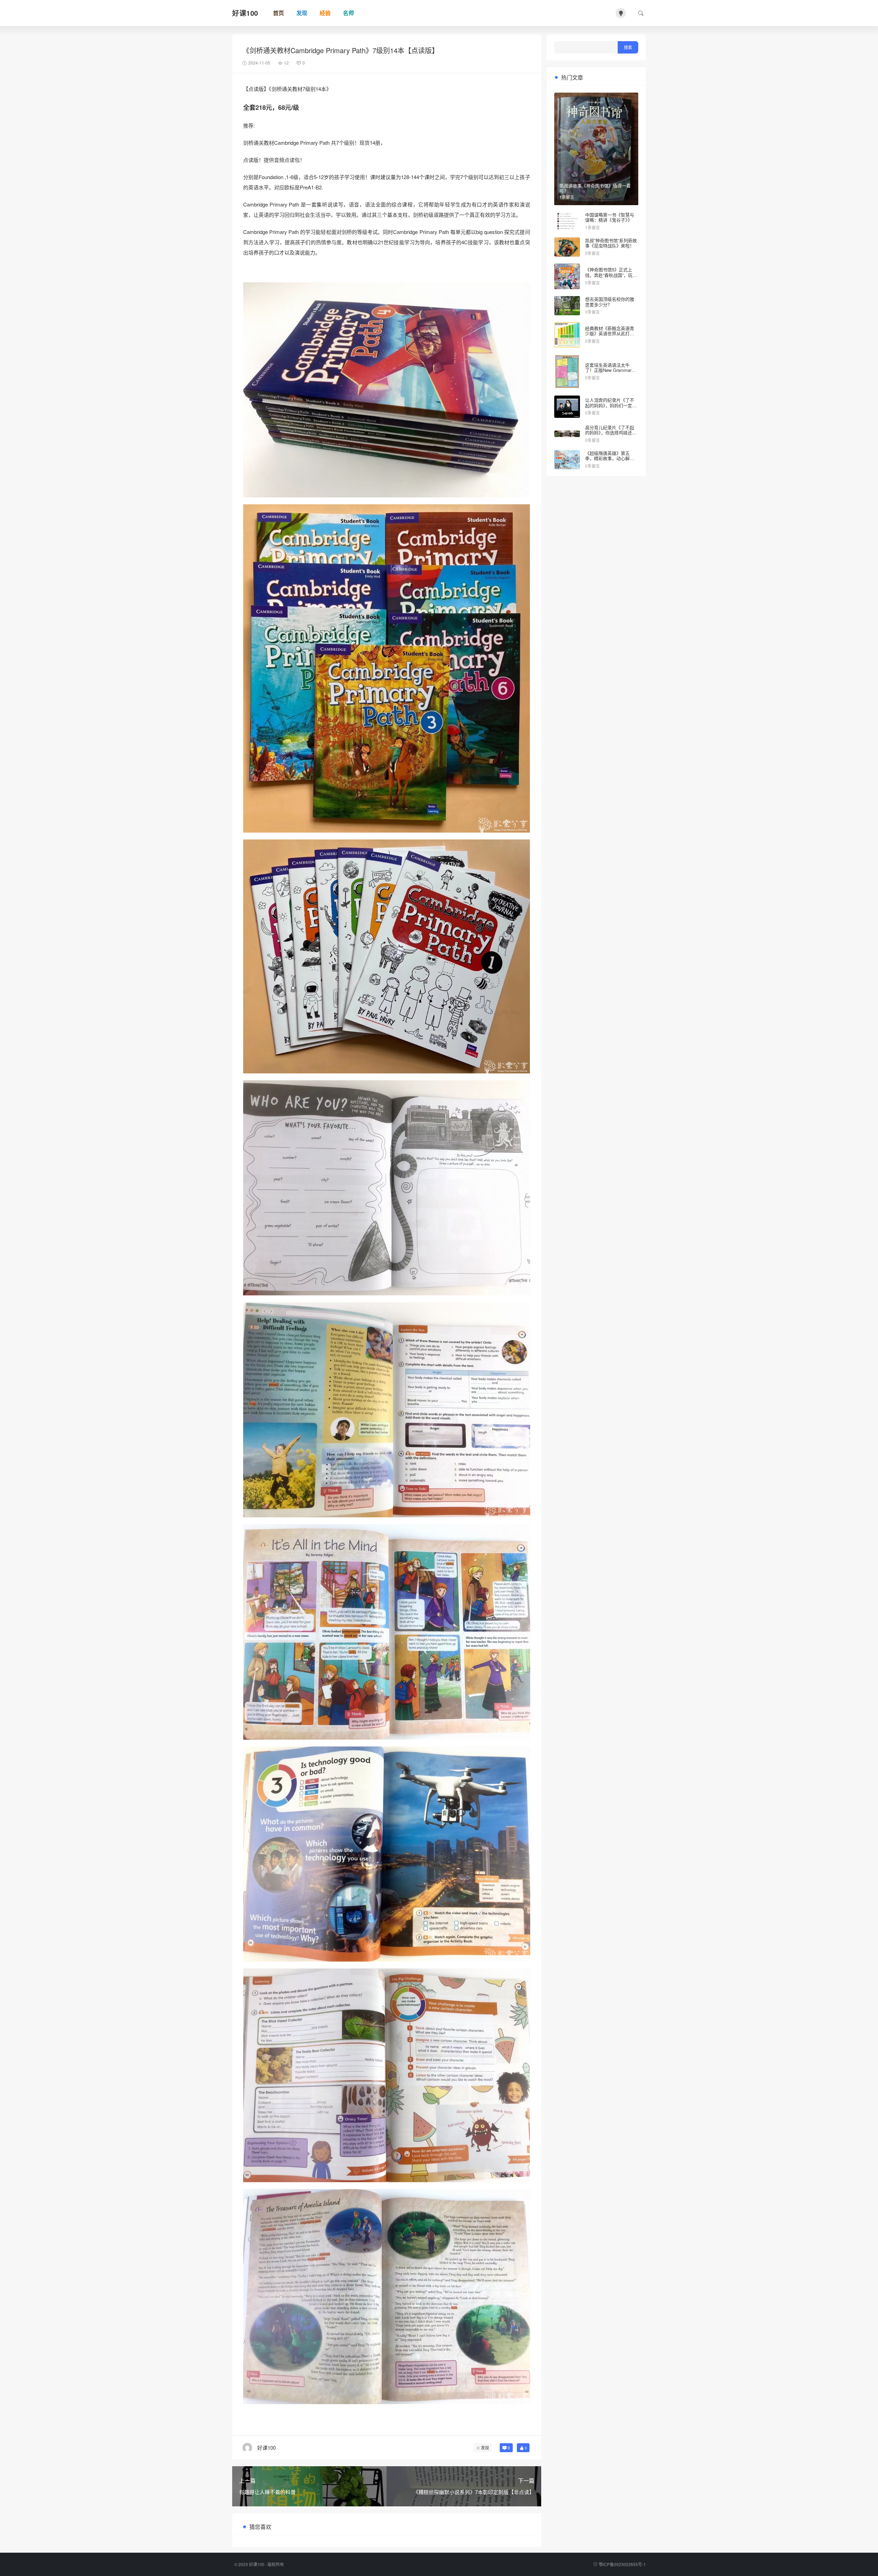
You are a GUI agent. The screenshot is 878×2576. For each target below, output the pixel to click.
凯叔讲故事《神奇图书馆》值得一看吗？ (595, 188)
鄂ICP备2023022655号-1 (622, 2564)
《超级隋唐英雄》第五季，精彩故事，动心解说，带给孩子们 (607, 458)
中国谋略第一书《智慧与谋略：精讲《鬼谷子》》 (610, 217)
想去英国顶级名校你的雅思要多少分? (610, 302)
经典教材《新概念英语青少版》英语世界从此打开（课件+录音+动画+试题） (612, 333)
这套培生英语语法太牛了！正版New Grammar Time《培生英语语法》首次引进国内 (610, 373)
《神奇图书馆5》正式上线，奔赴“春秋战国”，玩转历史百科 (611, 275)
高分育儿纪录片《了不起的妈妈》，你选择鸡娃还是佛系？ (611, 433)
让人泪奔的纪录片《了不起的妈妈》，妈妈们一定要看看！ (611, 405)
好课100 (257, 2564)
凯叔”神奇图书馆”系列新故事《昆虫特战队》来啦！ (611, 243)
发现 (485, 2448)
